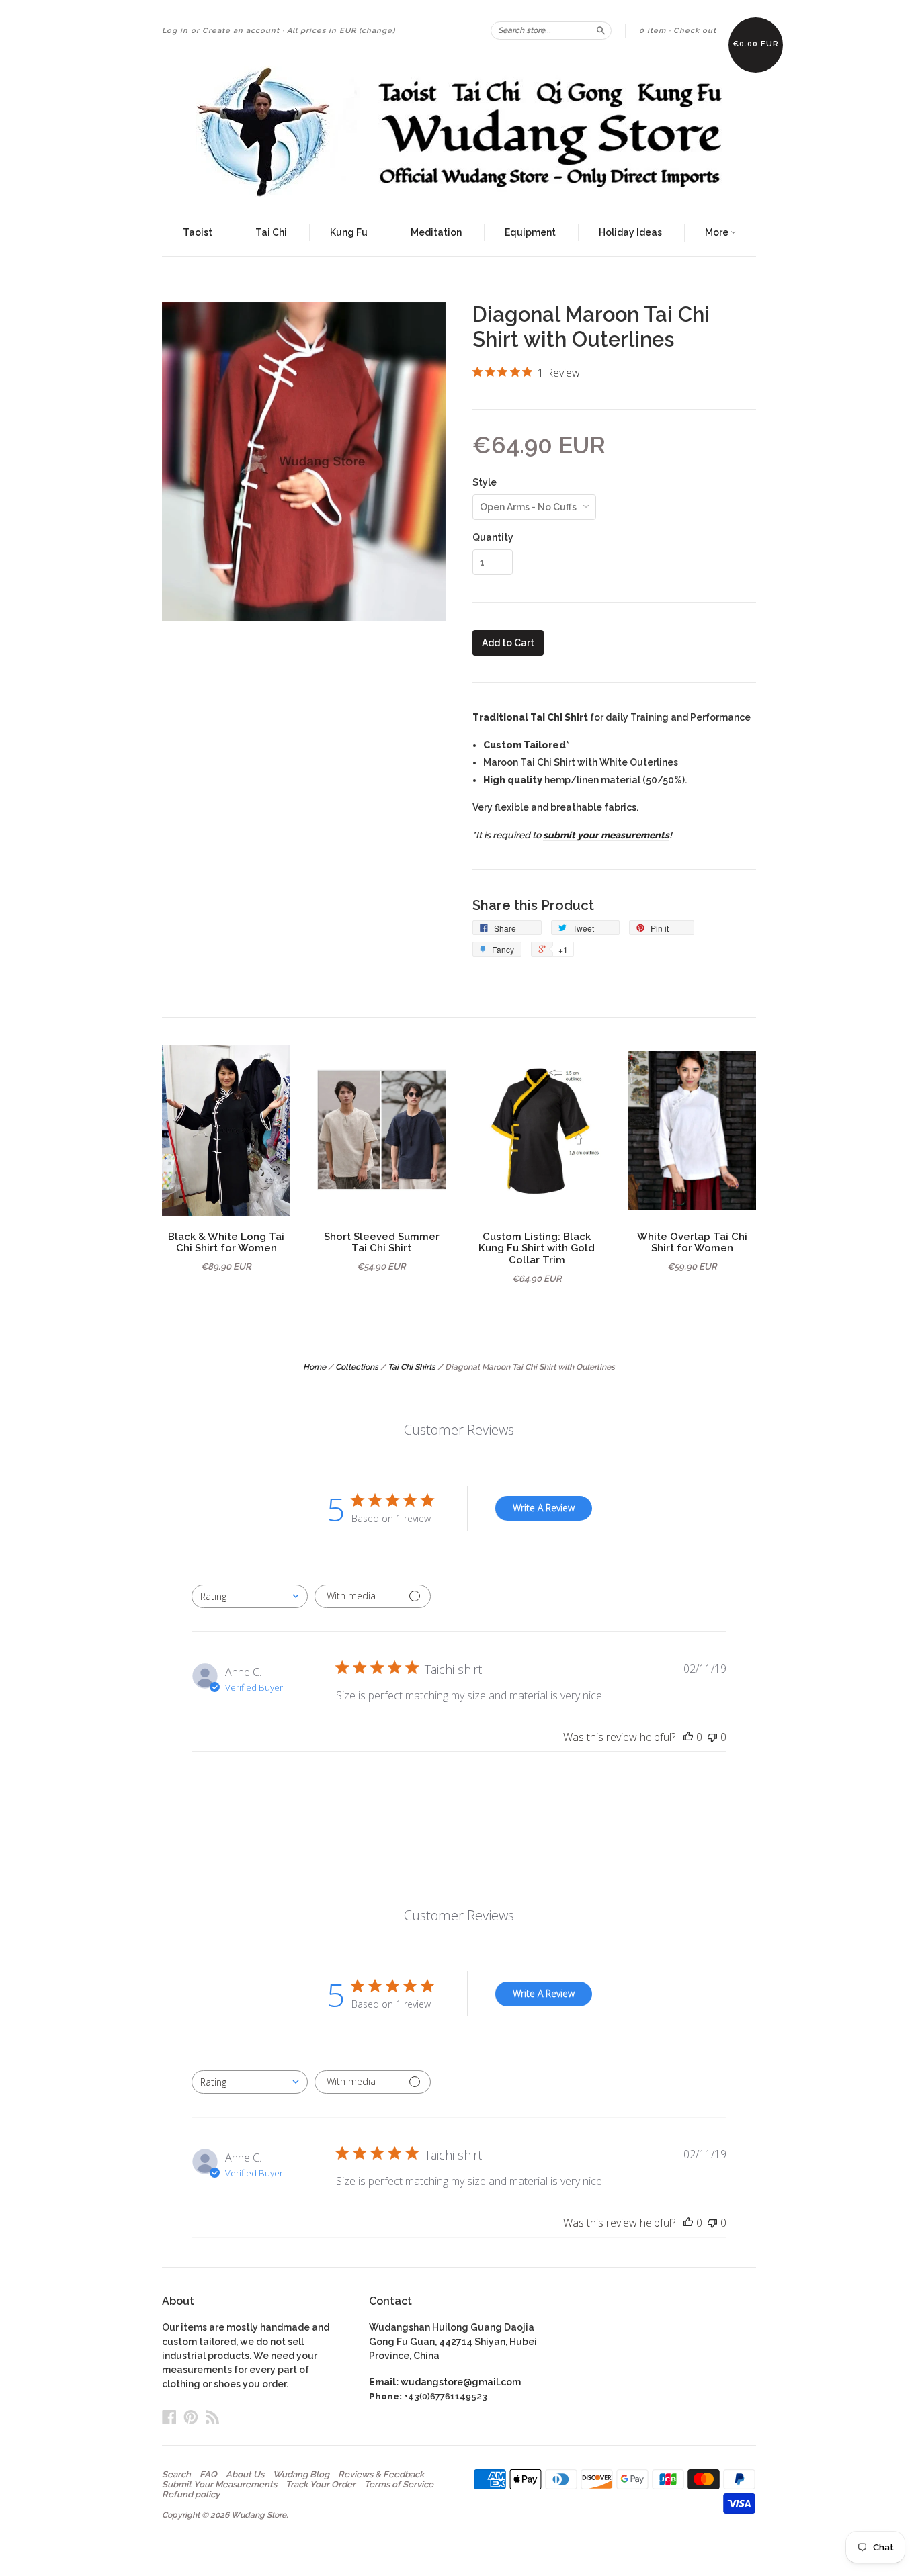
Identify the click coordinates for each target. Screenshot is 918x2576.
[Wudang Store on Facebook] (169, 2417)
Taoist (198, 232)
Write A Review (544, 1508)
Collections (357, 1367)
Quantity (493, 537)
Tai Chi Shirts (412, 1367)
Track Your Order (321, 2485)
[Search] (601, 30)
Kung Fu (349, 232)
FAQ (208, 2475)
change (377, 31)
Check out (695, 31)
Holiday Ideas (630, 232)
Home (315, 1367)
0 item (653, 31)
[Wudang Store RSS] (212, 2417)
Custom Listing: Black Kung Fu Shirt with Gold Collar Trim (537, 1248)
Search (176, 2475)
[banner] (459, 132)
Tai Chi (271, 232)
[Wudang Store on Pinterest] (191, 2417)
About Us (245, 2475)
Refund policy (191, 2495)
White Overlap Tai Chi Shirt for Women (692, 1242)
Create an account (241, 31)
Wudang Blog (301, 2475)
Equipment (530, 232)
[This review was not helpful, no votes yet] (712, 1737)
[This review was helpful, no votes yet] (688, 1737)
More (718, 232)
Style (485, 482)
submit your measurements (606, 835)
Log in (175, 31)
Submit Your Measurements (219, 2485)
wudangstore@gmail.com (461, 2382)
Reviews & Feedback (381, 2475)
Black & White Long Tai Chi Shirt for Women (226, 1242)
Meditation (436, 232)
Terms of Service (399, 2485)
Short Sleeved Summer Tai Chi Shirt (382, 1242)
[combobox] (250, 1596)
